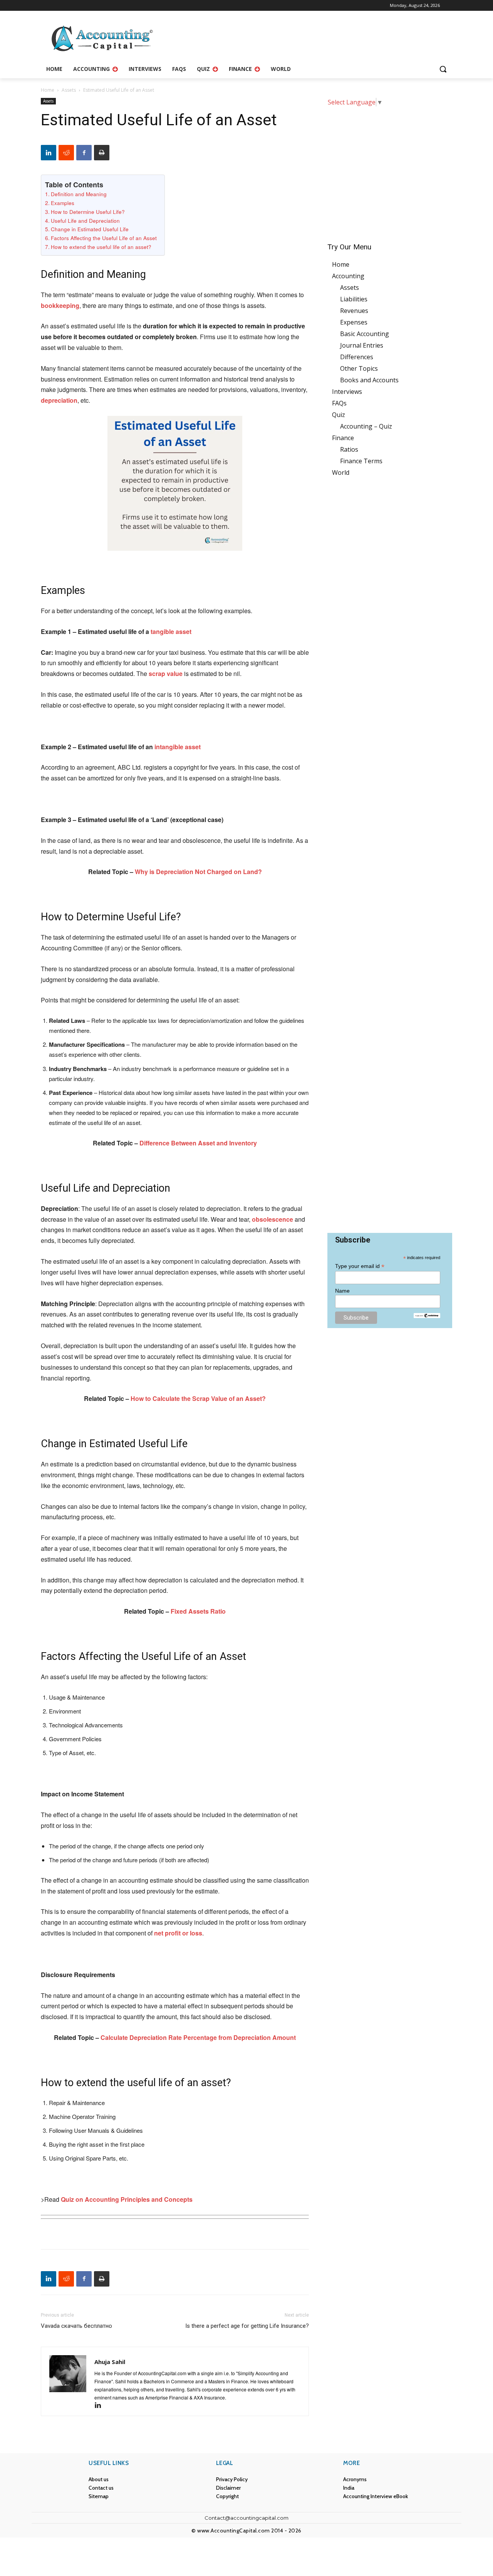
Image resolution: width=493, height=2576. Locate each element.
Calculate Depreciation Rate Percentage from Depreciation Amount (198, 2037)
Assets (69, 90)
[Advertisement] (390, 169)
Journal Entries (362, 345)
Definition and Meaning (79, 194)
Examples (63, 203)
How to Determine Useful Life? (88, 212)
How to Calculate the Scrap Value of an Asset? (198, 1398)
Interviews (347, 392)
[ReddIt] (66, 153)
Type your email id (360, 1266)
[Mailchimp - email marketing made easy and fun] (427, 1316)
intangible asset (178, 747)
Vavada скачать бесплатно (76, 2326)
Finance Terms (361, 461)
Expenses (354, 322)
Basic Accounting (365, 334)
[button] (443, 69)
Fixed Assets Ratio (198, 1611)
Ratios (349, 449)
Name (342, 1291)
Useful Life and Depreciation (85, 220)
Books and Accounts (369, 380)
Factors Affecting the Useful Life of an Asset (104, 238)
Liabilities (354, 299)
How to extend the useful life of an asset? (101, 247)
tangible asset (171, 631)
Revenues (354, 311)
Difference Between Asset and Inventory (198, 1143)
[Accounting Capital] (102, 39)
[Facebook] (84, 153)
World (341, 472)
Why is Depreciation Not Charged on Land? (198, 872)
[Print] (102, 153)
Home (48, 90)
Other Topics (359, 368)
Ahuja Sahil (110, 2362)
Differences (357, 357)
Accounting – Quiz (366, 426)
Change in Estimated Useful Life (90, 229)
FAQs (339, 403)
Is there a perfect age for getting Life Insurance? (247, 2326)
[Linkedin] (49, 153)
